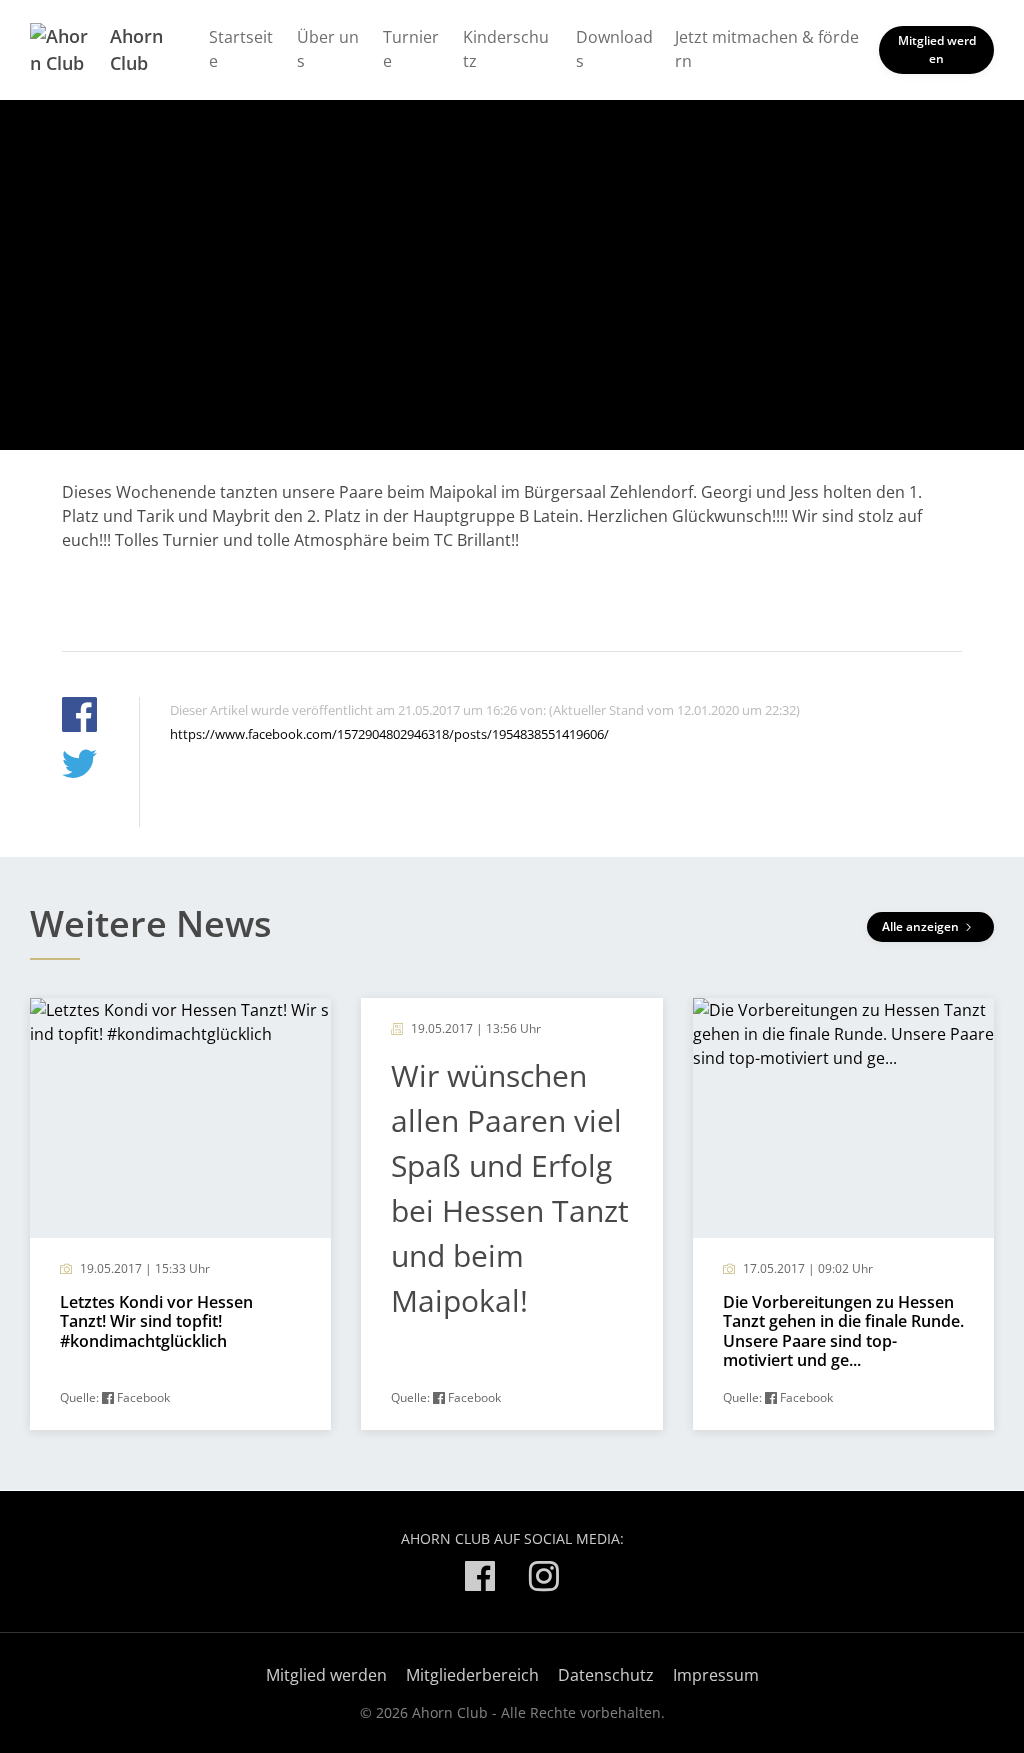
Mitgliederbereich (472, 1675)
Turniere (411, 49)
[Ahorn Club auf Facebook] (480, 1579)
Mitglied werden (937, 49)
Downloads (614, 49)
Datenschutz (606, 1675)
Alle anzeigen (922, 926)
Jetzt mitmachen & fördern (767, 49)
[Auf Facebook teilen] (79, 717)
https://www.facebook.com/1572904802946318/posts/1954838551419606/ (389, 734)
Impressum (716, 1675)
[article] (180, 1214)
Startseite (241, 49)
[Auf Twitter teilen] (79, 766)
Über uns (328, 49)
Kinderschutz (506, 49)
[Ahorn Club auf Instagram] (544, 1579)
